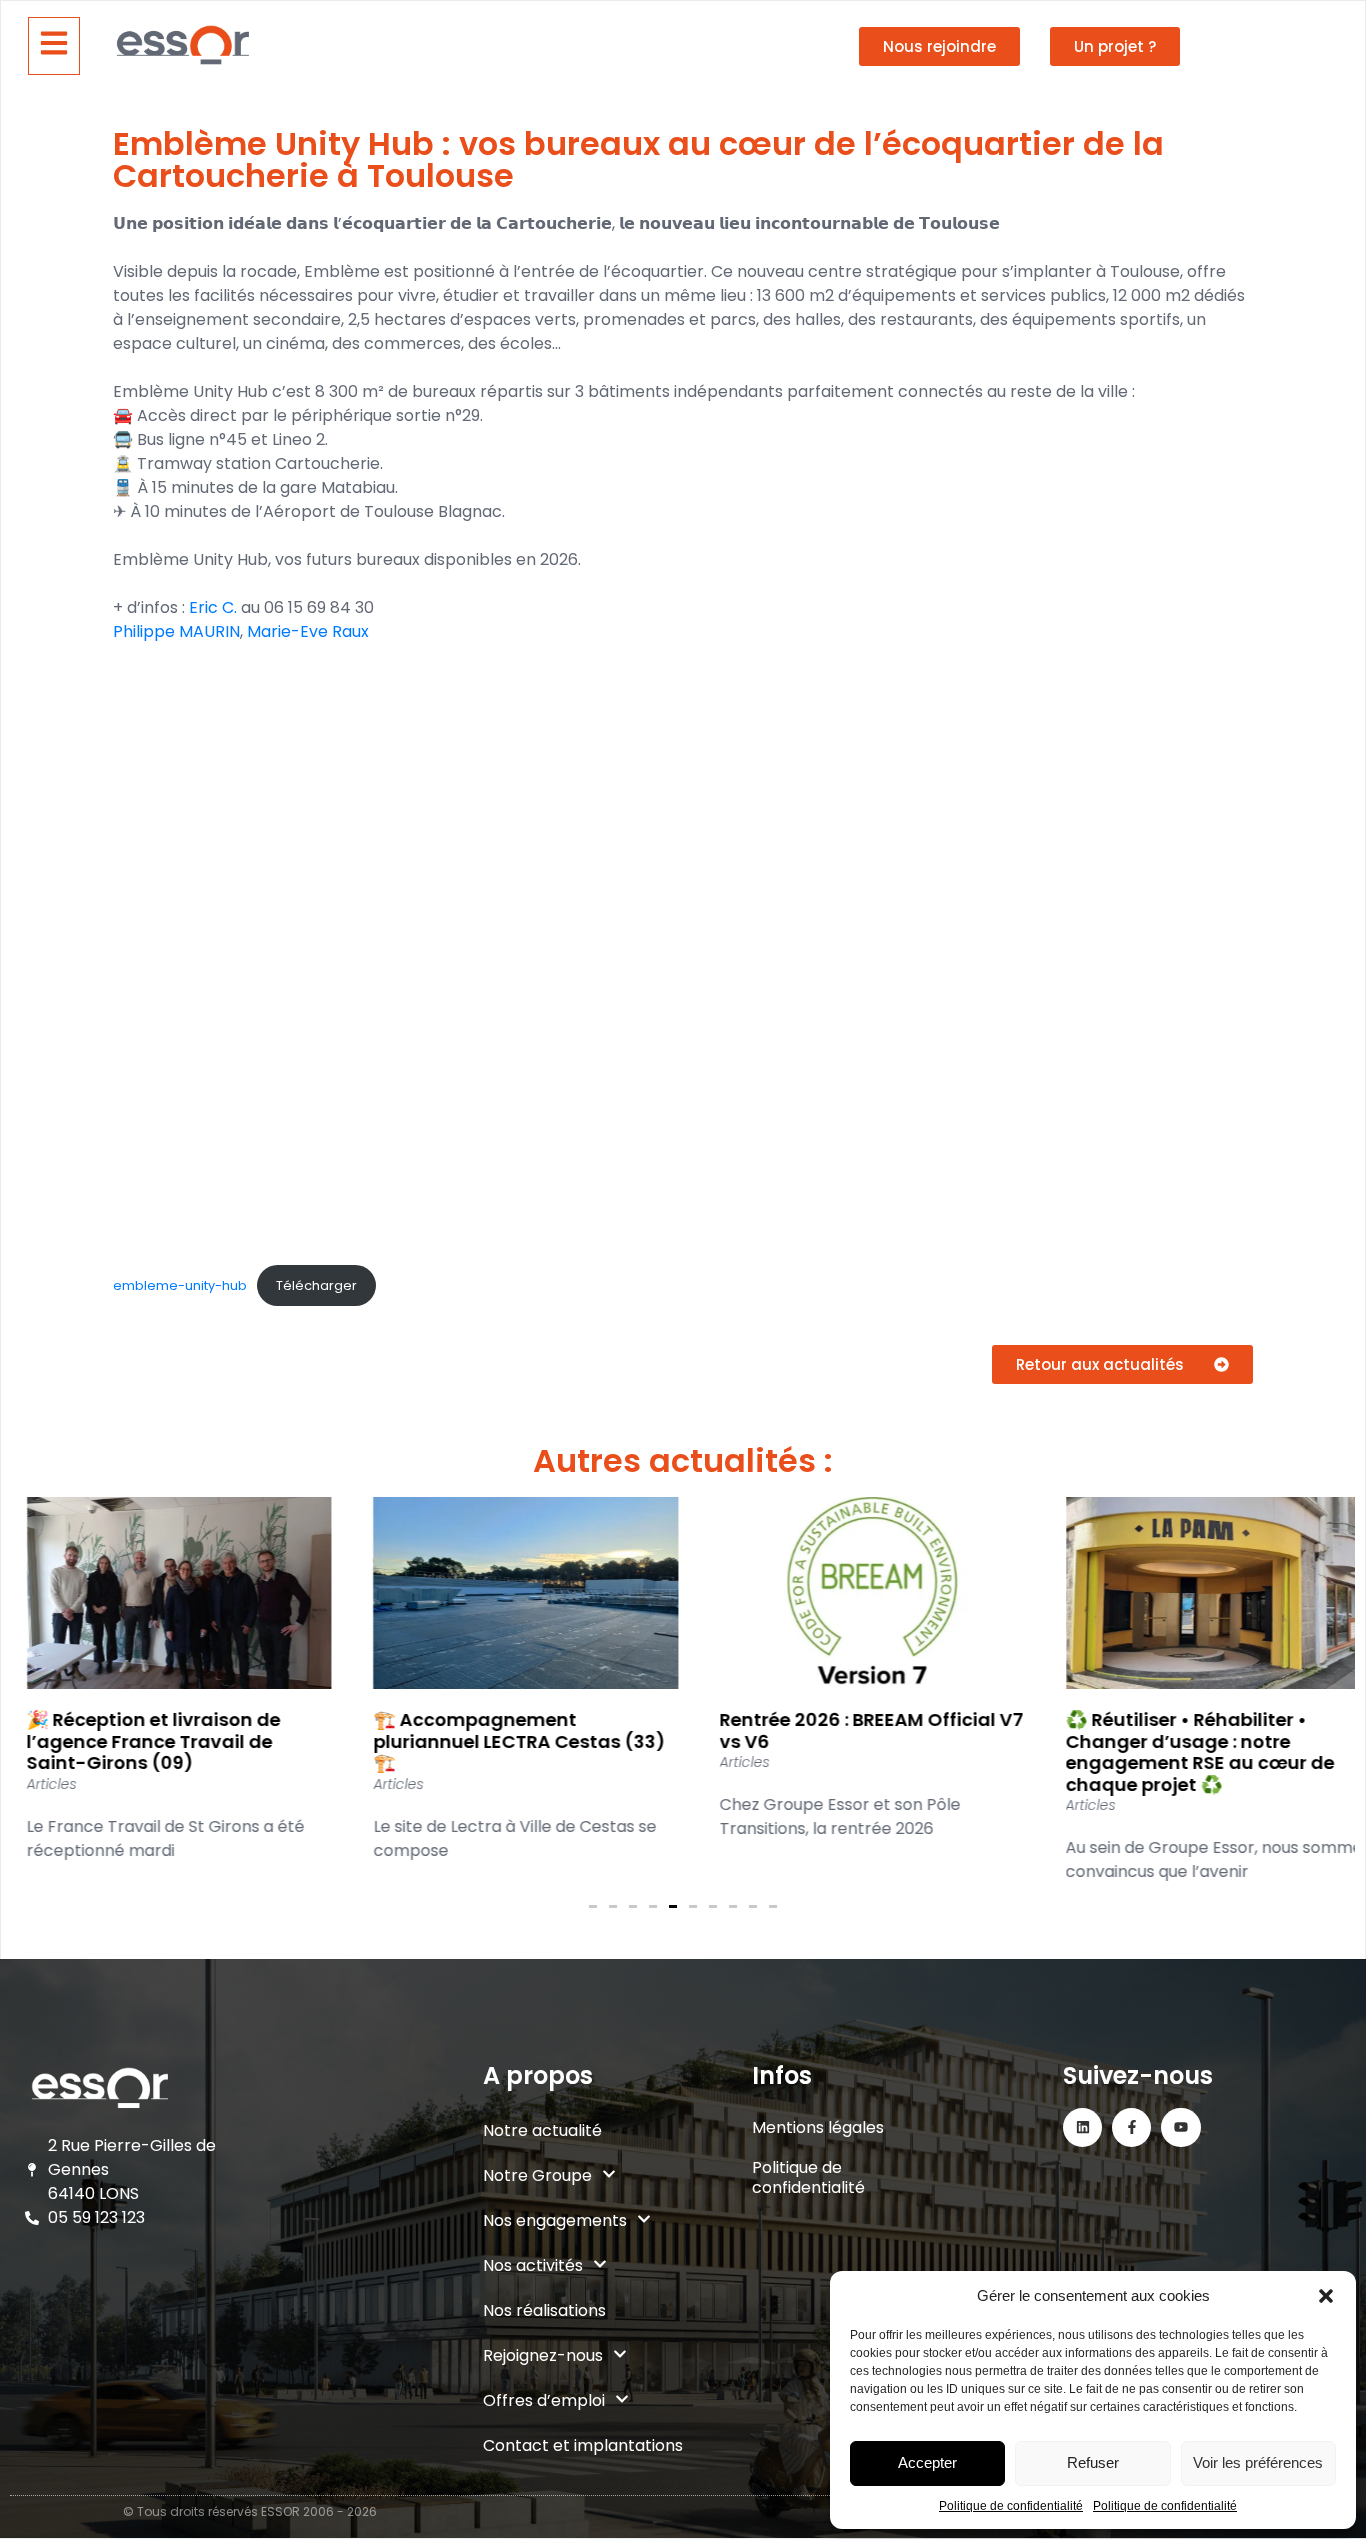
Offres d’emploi (544, 2400)
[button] (1326, 2296)
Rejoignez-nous (543, 2355)
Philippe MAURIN (176, 631)
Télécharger (316, 1285)
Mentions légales (818, 2127)
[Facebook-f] (1131, 2127)
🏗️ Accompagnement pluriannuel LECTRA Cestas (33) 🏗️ (503, 1741)
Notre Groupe (537, 2175)
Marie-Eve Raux (308, 631)
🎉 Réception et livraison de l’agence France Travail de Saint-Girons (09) (138, 1741)
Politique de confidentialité (1011, 2506)
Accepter (927, 2462)
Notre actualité (542, 2130)
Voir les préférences (1258, 2462)
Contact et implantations (583, 2445)
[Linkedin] (1082, 2127)
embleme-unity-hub (180, 1285)
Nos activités (533, 2265)
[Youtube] (1180, 2127)
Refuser (1093, 2462)
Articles (36, 1784)
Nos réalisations (544, 2310)
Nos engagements (555, 2220)
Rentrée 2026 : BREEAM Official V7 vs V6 (856, 1730)
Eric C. (213, 607)
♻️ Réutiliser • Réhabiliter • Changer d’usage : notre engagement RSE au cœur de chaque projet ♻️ (1184, 1752)
